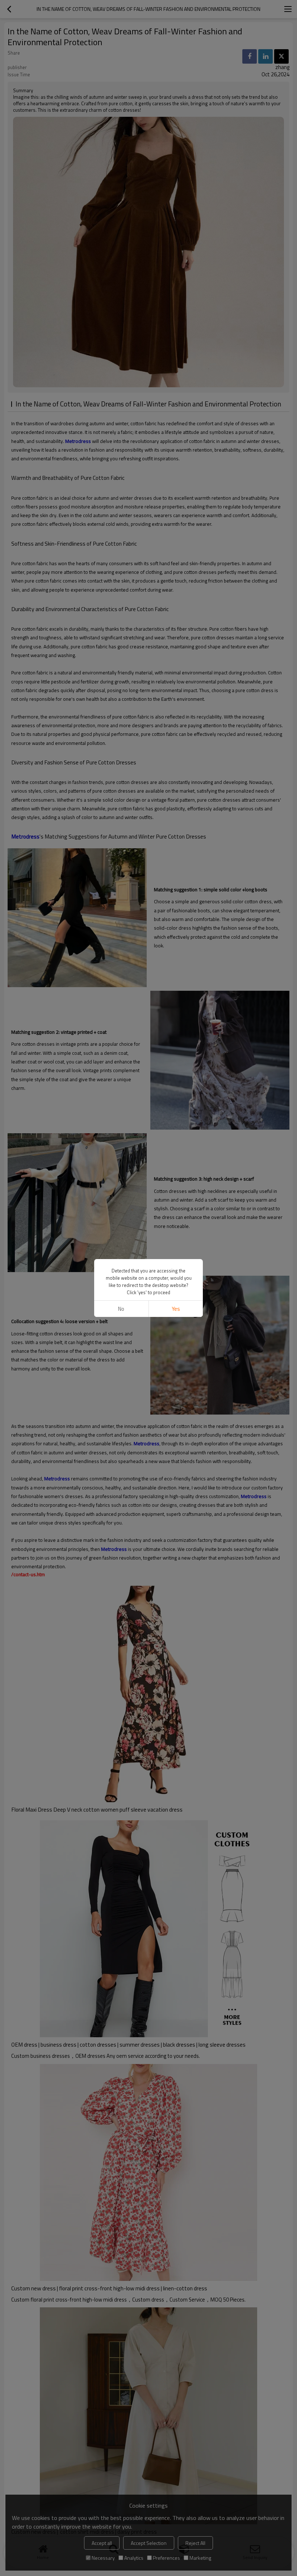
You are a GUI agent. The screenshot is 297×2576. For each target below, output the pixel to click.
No (121, 1309)
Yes (176, 1309)
